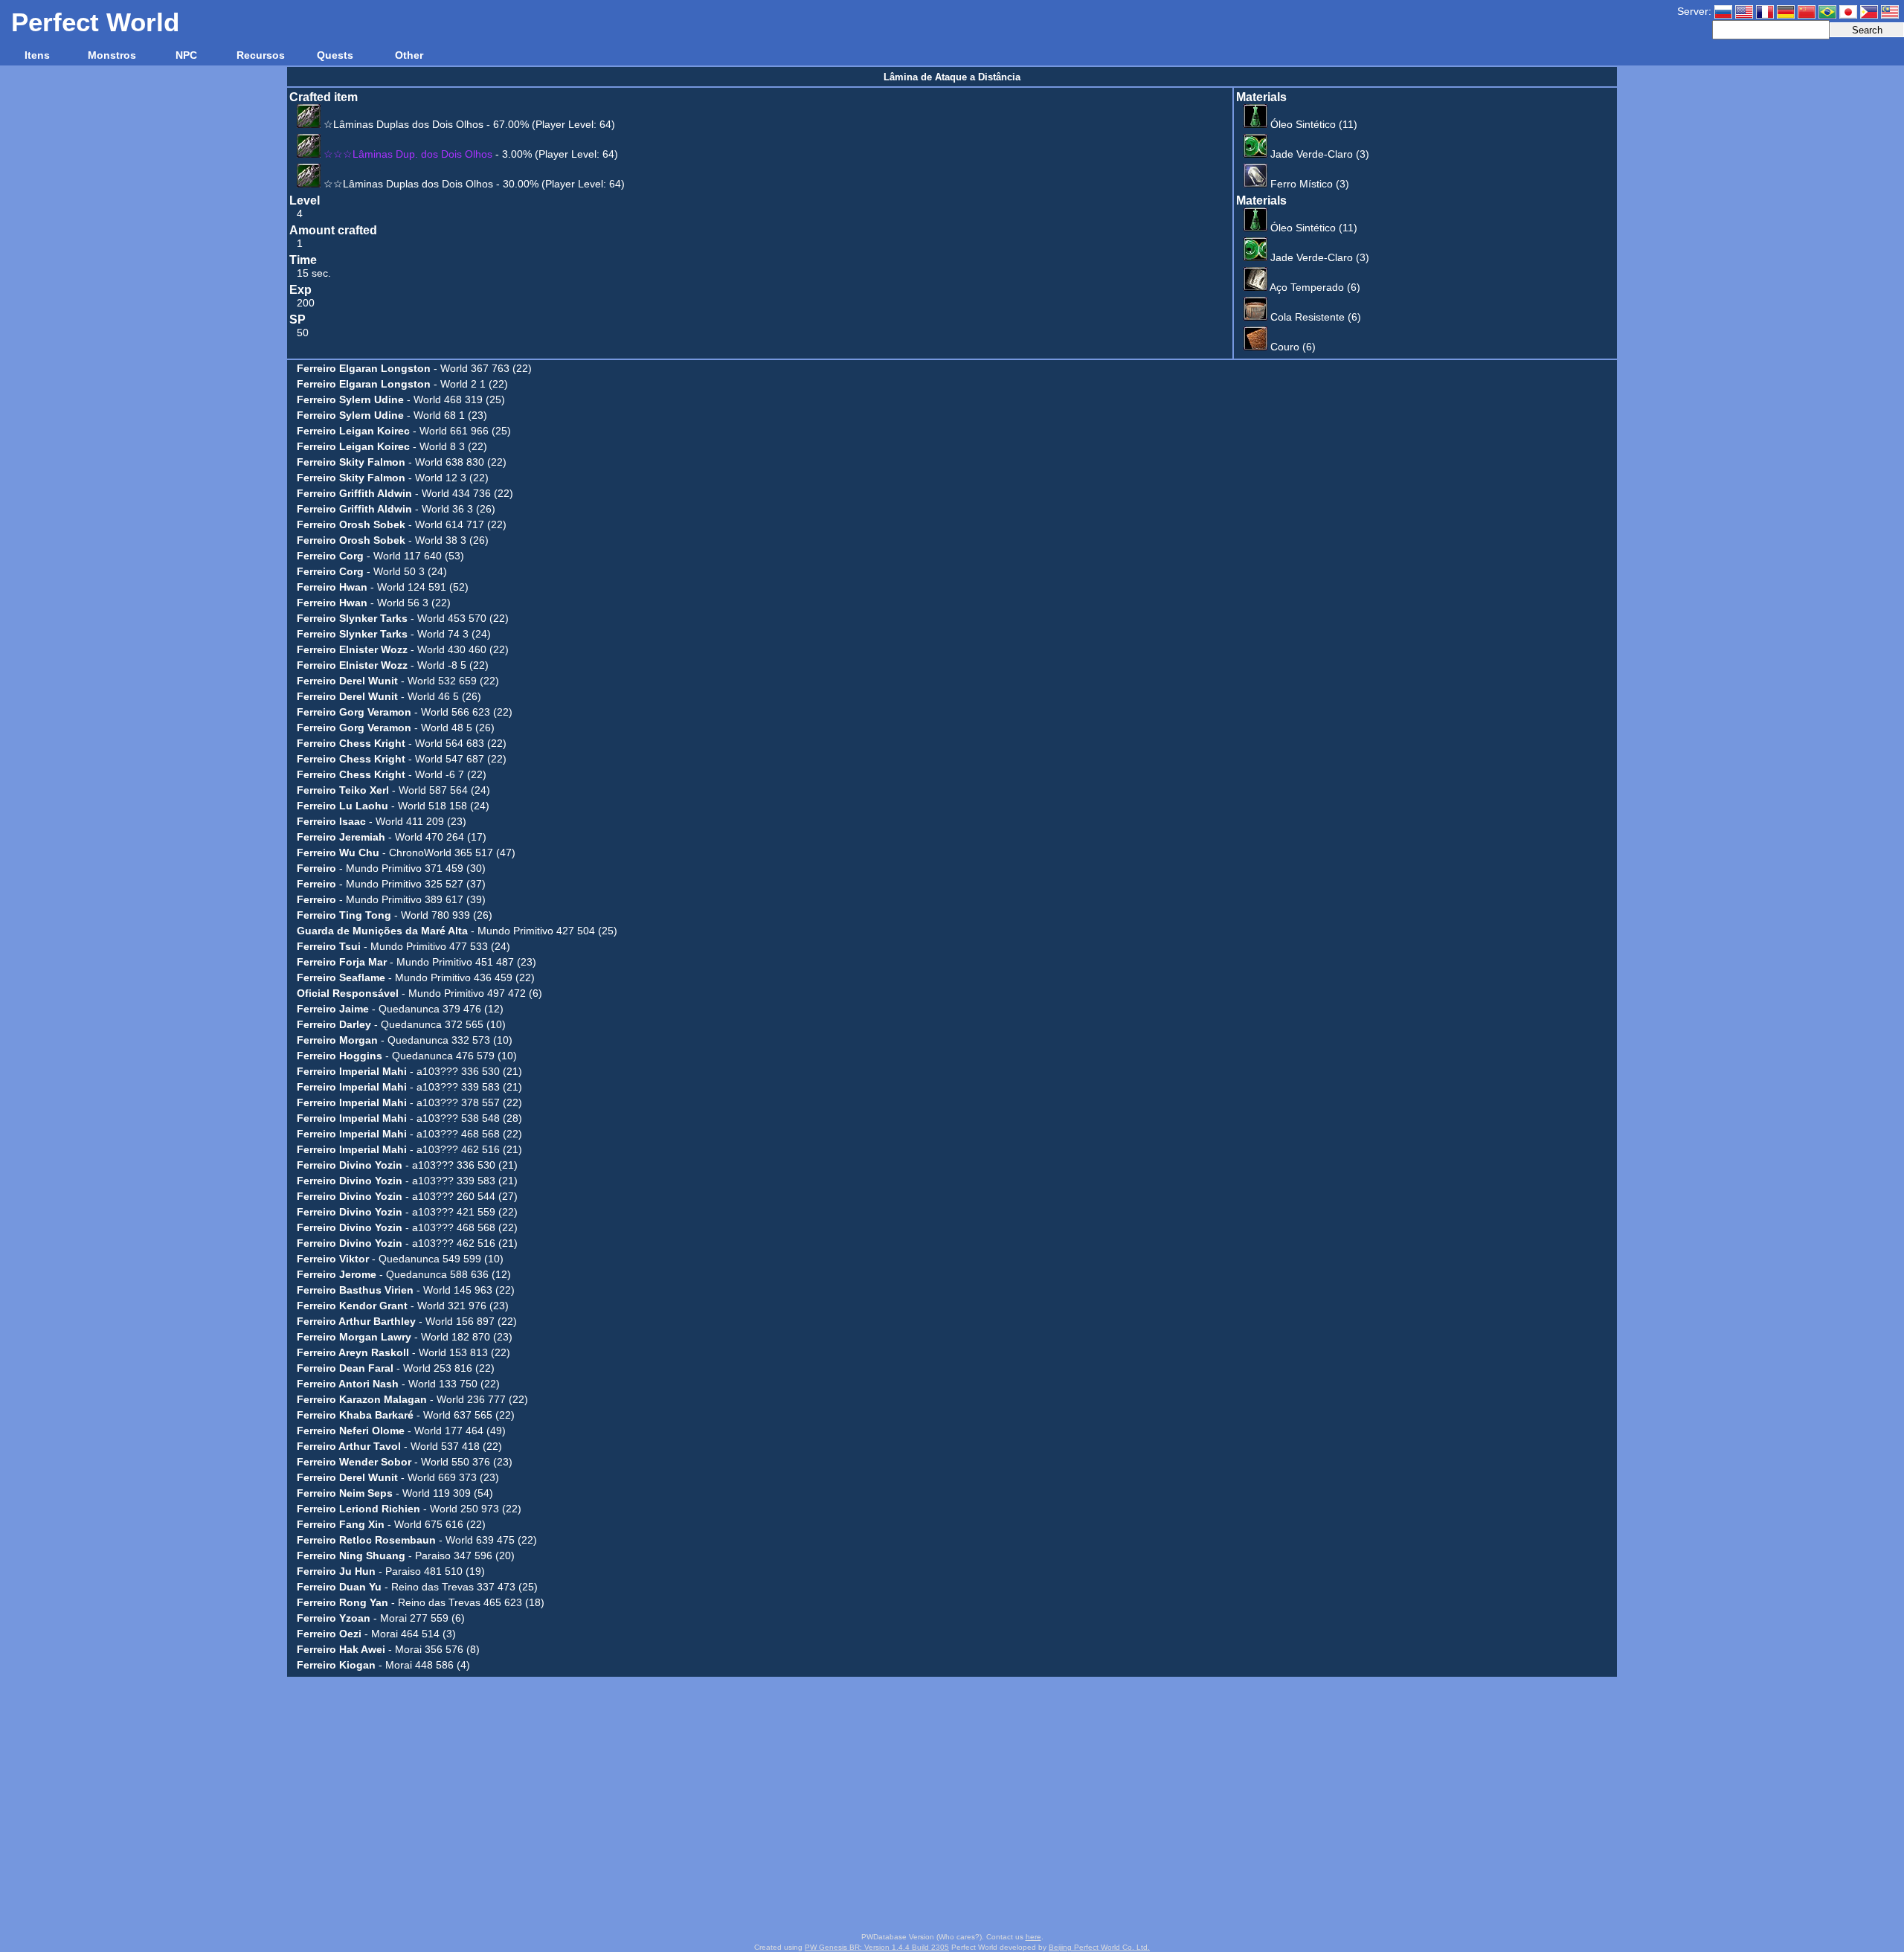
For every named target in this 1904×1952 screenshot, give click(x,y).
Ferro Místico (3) (1308, 184)
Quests (335, 55)
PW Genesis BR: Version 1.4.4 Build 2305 (877, 1947)
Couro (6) (1292, 347)
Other (409, 55)
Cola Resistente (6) (1314, 317)
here (1033, 1937)
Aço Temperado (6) (1314, 287)
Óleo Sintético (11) (1312, 124)
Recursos (261, 55)
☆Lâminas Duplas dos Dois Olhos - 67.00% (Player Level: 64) (468, 124)
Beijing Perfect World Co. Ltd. (1099, 1947)
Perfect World (95, 22)
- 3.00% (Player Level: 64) (471, 154)
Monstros (112, 55)
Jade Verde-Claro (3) (1318, 154)
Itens (37, 55)
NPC (186, 55)
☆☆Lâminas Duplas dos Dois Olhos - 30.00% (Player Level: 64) (473, 184)
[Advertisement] (952, 1805)
